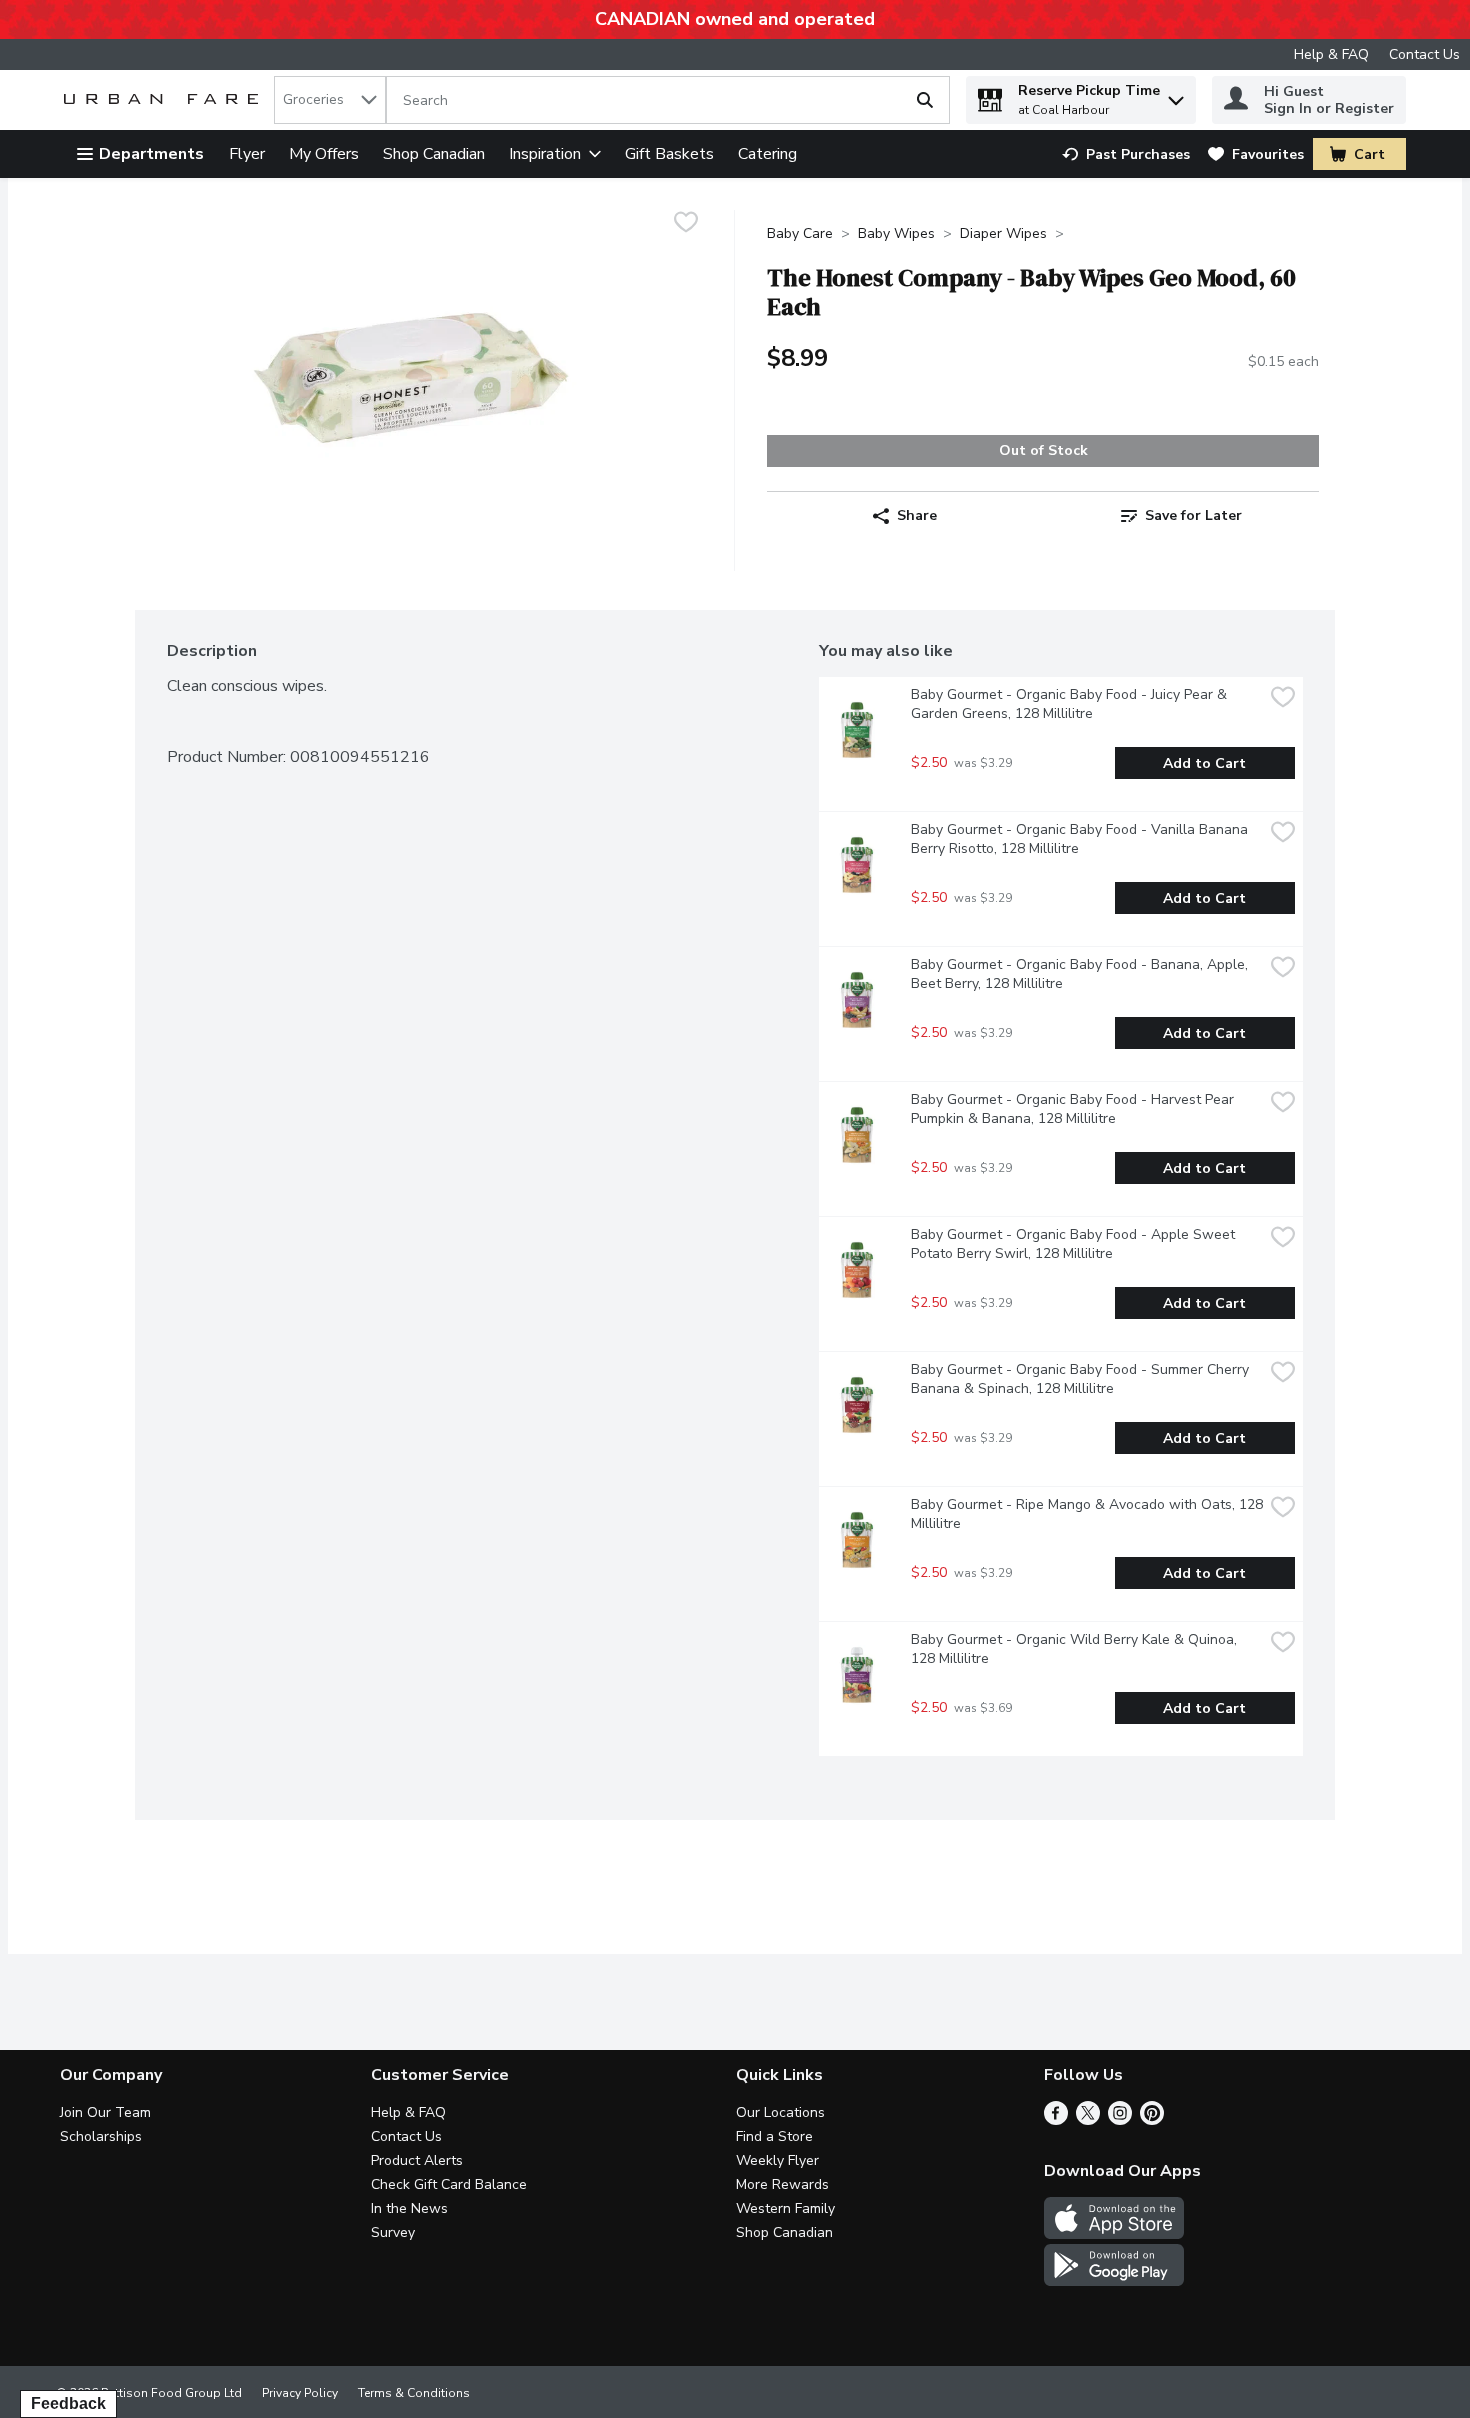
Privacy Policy (300, 2393)
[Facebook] (1056, 2120)
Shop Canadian (434, 154)
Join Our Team (105, 2112)
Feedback (68, 2403)
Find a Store (774, 2136)
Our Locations (780, 2112)
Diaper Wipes (1003, 233)
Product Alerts (417, 2160)
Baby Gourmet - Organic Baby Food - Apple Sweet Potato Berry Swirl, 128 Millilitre (1075, 1244)
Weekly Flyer (777, 2160)
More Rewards (782, 2184)
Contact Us (1424, 54)
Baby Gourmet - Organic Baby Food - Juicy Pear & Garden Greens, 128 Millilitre (1071, 704)
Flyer (247, 154)
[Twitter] (1088, 2120)
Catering (767, 154)
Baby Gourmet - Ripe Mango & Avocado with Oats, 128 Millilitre (1087, 1514)
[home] (165, 100)
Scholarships (101, 2136)
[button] (1176, 95)
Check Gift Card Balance (449, 2184)
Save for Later (1193, 515)
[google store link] (1114, 2281)
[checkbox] (686, 224)
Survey (393, 2232)
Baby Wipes (896, 233)
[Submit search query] (925, 100)
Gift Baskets (669, 154)
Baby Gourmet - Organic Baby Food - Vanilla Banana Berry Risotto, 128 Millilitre (1081, 839)
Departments (151, 154)
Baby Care (800, 233)
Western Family (785, 2208)
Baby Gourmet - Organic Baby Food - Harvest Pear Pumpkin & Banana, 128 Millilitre (1074, 1109)
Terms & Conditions (414, 2393)
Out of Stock (1043, 450)
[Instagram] (1120, 2120)
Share (917, 515)
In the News (409, 2208)
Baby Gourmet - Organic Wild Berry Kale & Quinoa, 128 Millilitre (1076, 1649)
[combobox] (330, 100)
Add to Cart (1204, 763)
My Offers (324, 154)
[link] (1126, 154)
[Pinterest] (1152, 2120)
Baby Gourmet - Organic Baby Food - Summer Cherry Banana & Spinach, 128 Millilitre (1082, 1379)
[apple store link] (1114, 2234)
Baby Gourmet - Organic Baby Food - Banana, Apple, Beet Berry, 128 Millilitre (1081, 974)
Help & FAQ (1331, 54)
